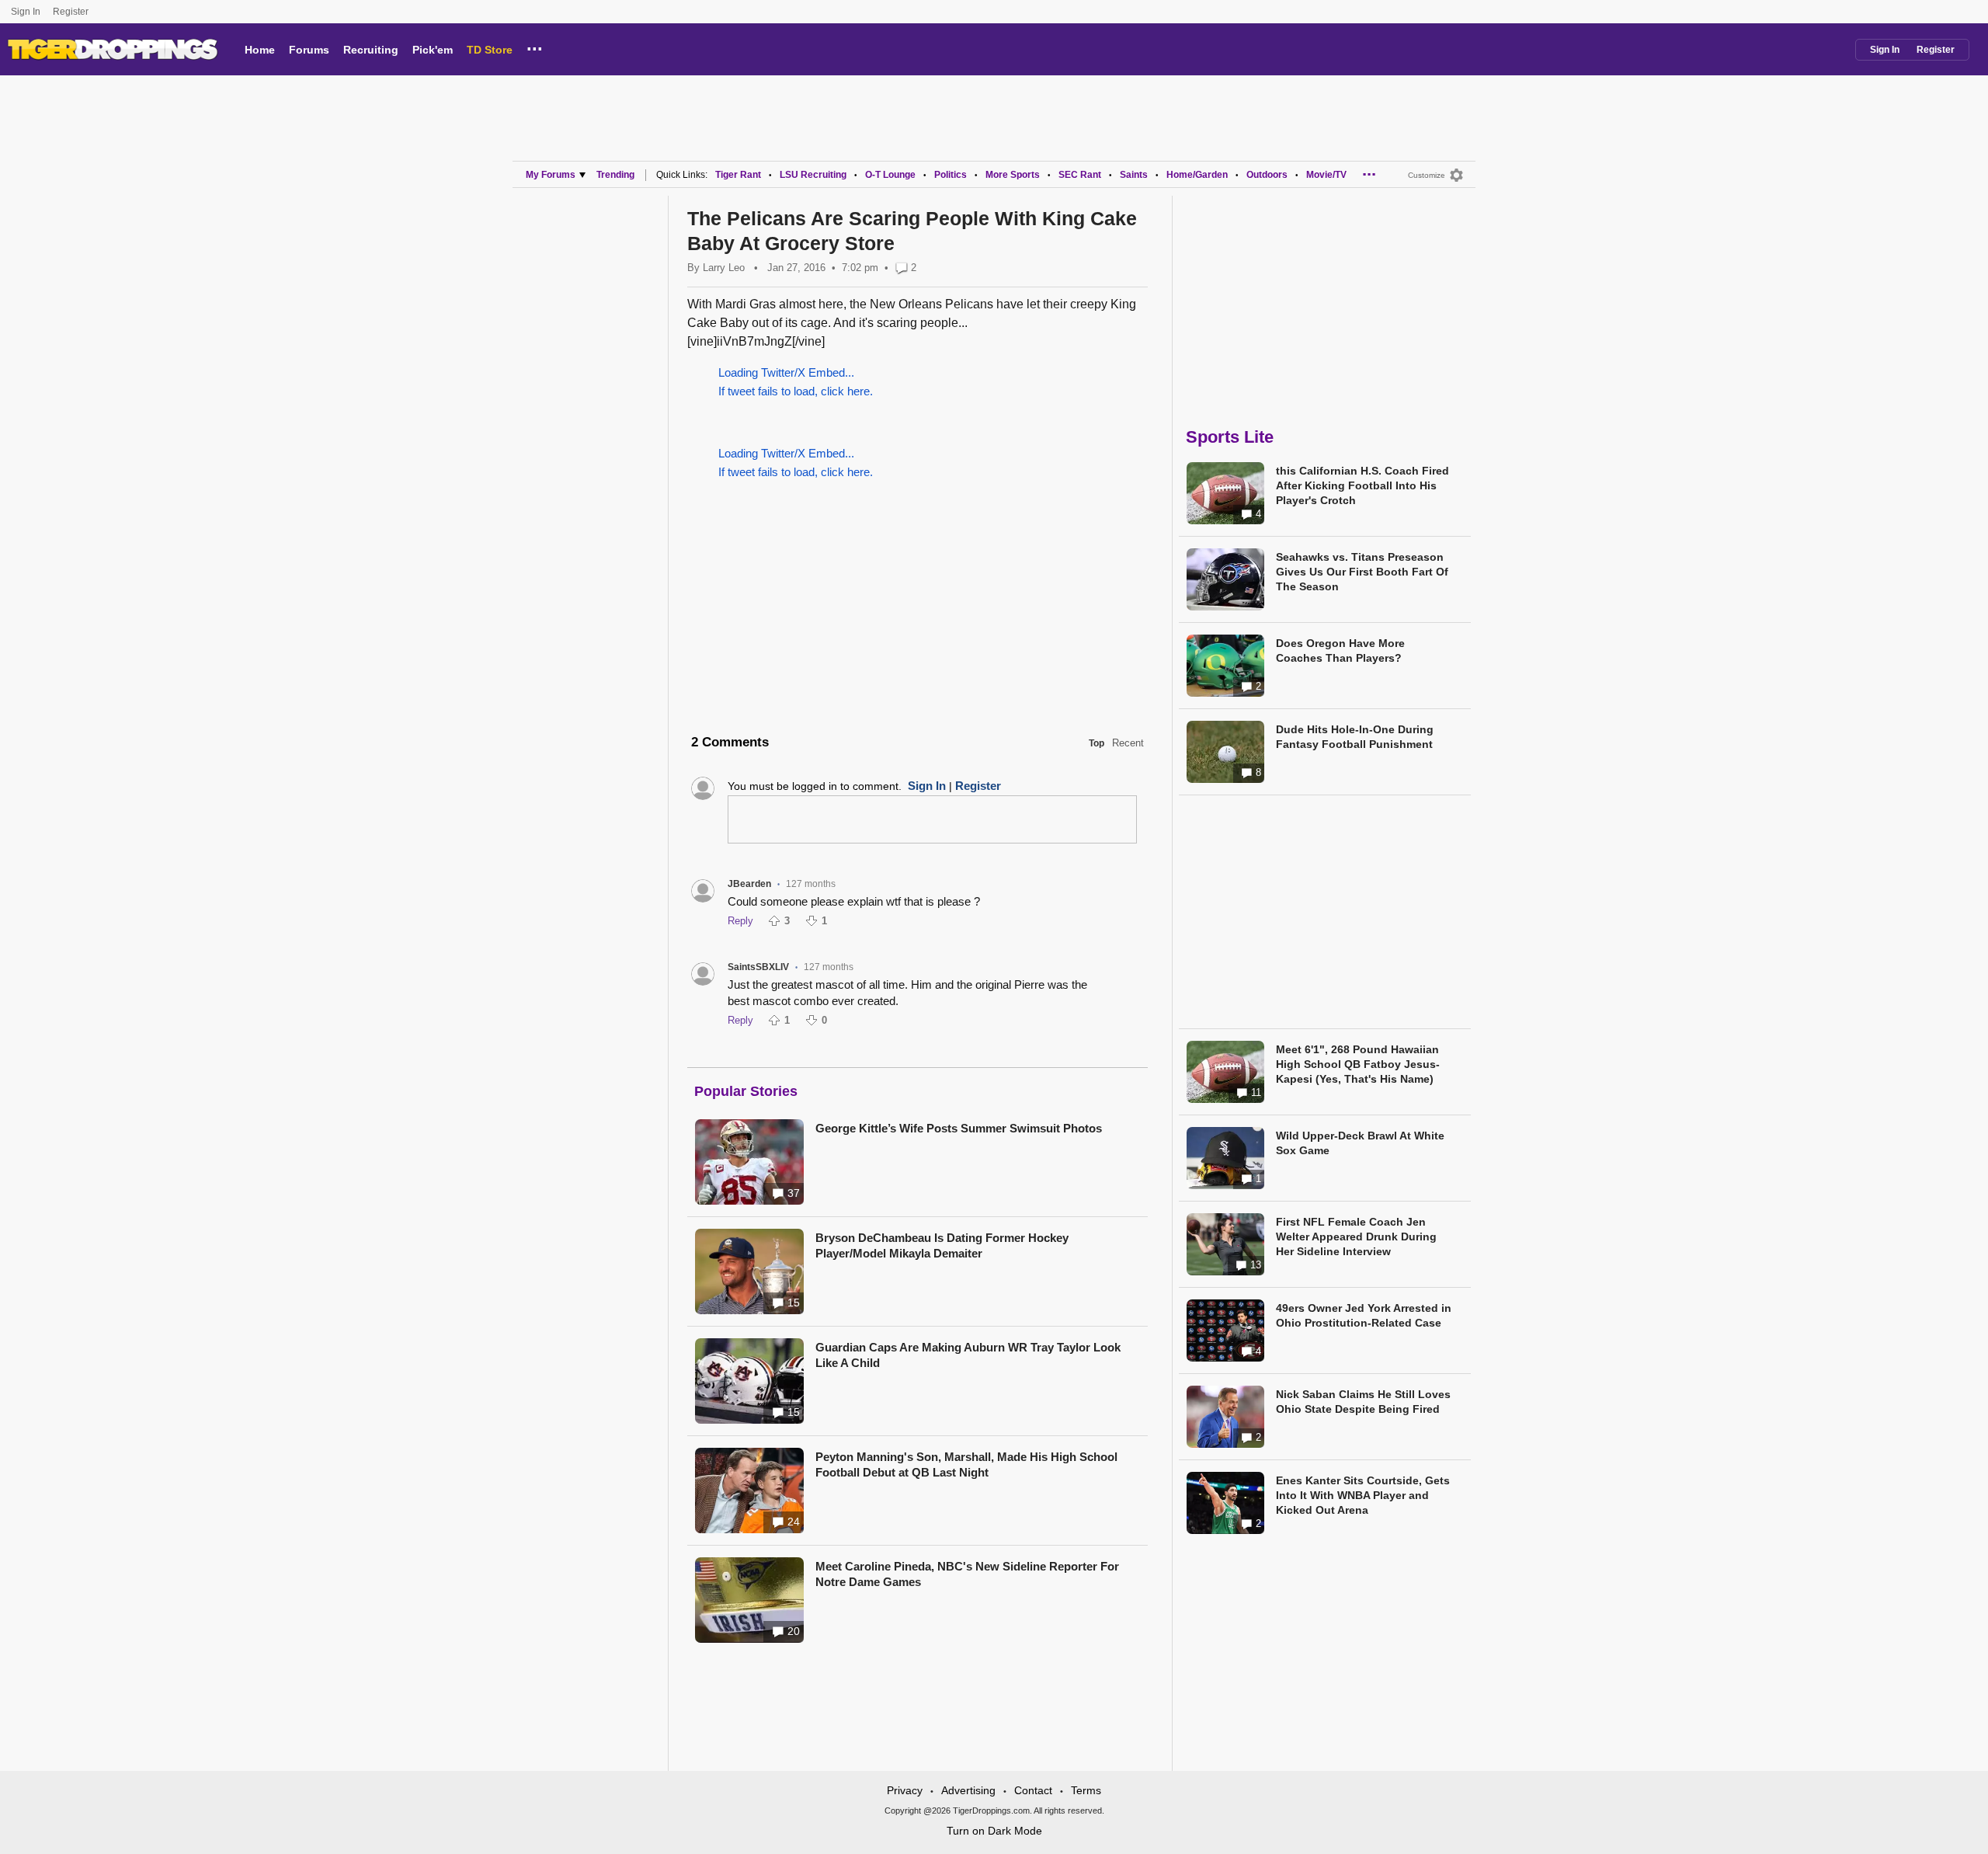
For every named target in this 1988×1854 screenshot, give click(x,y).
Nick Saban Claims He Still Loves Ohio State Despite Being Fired (1363, 1402)
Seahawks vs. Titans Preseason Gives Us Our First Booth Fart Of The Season (1362, 572)
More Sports (1013, 175)
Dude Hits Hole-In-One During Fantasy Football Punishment (1355, 737)
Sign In (26, 12)
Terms (1086, 1790)
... (535, 47)
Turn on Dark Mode (994, 1831)
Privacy (905, 1790)
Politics (951, 175)
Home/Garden (1197, 175)
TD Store (490, 50)
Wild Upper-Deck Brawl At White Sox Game (1360, 1143)
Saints (1134, 175)
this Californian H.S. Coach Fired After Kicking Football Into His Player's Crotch (1362, 485)
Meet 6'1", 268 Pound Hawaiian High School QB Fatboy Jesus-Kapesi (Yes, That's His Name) (1358, 1064)
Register (72, 12)
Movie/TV (1326, 175)
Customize (1427, 175)
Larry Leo (724, 268)
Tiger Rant (738, 175)
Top (1097, 743)
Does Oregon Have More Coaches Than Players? (1340, 650)
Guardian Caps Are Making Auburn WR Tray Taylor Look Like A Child (968, 1355)
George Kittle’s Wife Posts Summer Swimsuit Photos (959, 1128)
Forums (309, 50)
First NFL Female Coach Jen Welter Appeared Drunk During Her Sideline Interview (1356, 1237)
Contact (1033, 1790)
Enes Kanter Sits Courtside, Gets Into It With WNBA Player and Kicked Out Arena (1363, 1495)
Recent (1128, 743)
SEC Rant (1080, 175)
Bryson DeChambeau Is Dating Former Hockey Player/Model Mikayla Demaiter (942, 1245)
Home (260, 50)
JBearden (749, 884)
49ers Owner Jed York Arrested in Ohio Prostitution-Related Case (1364, 1315)
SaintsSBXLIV (758, 967)
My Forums (551, 175)
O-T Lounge (890, 175)
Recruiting (371, 50)
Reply (740, 921)
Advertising (968, 1790)
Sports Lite (1230, 437)
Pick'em (433, 50)
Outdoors (1267, 175)
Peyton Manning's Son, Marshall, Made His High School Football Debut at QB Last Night (966, 1464)
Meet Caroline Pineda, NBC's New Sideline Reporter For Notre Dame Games (967, 1574)
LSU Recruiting (813, 175)
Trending (615, 175)
